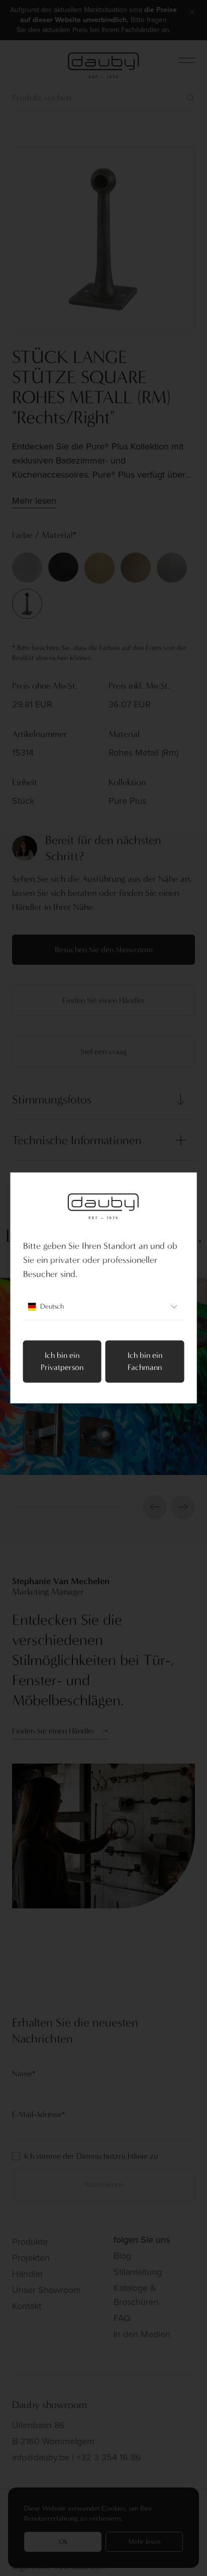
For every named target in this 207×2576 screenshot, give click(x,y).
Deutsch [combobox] (52, 1307)
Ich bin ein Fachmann (145, 1362)
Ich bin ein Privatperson (62, 1362)
